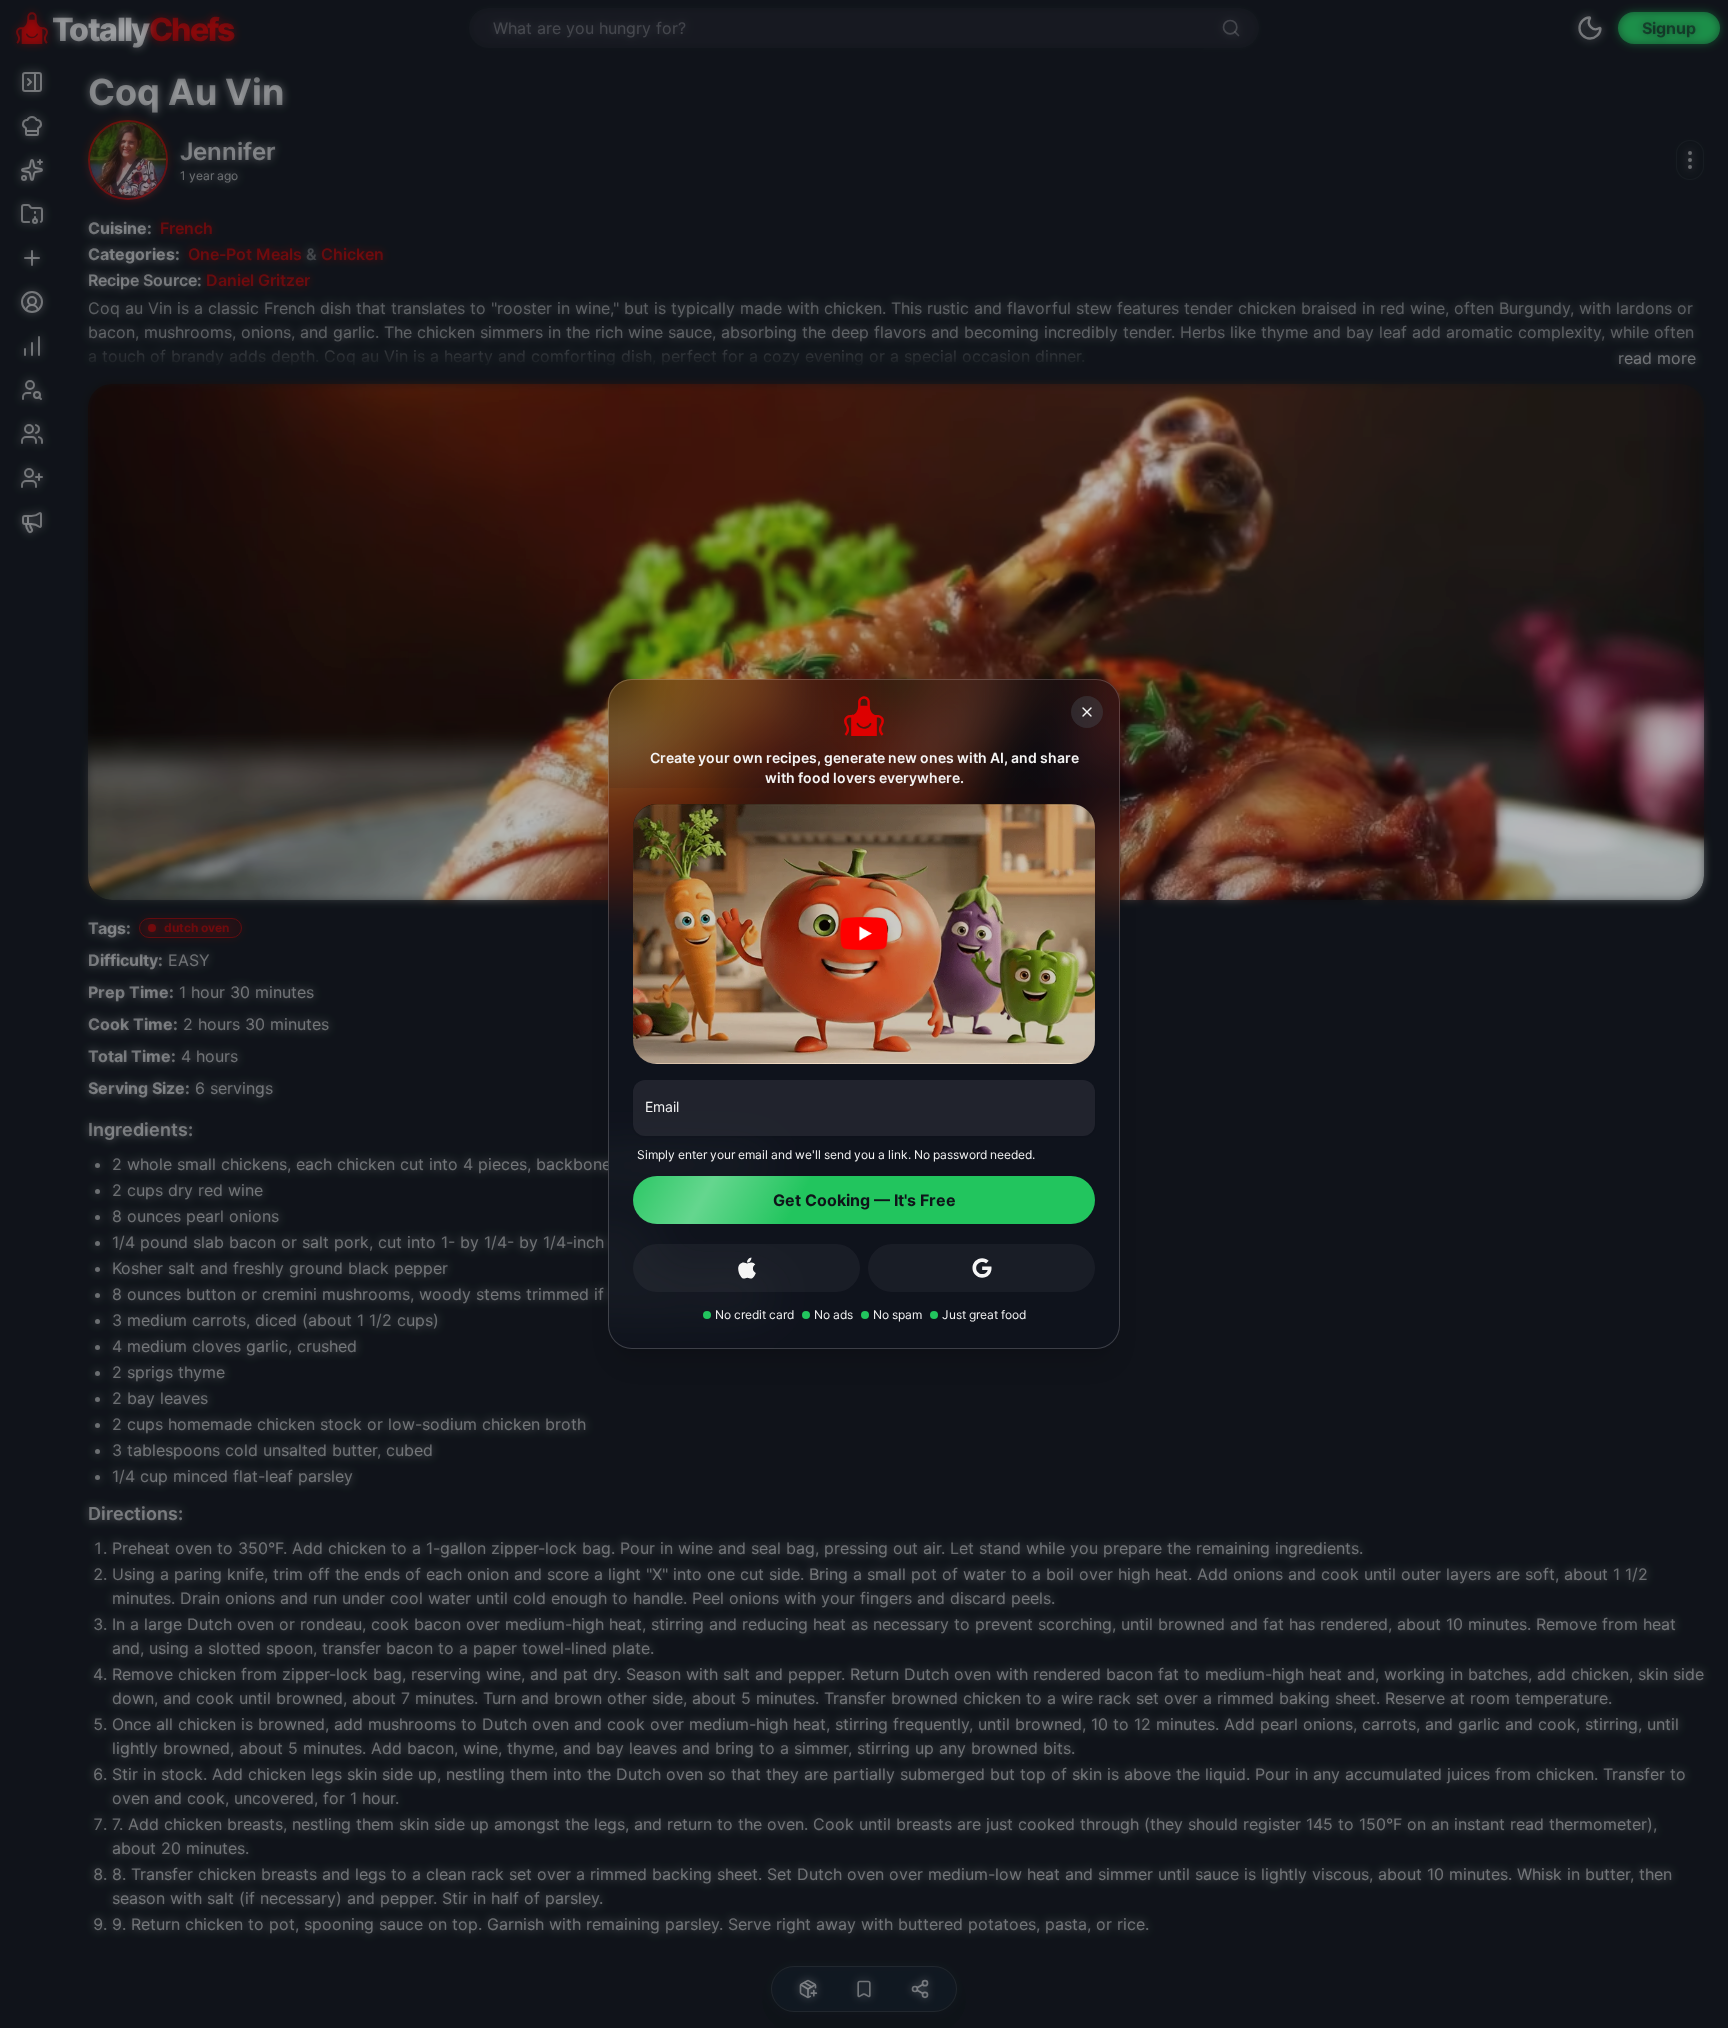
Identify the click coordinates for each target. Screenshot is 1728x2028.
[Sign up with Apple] (746, 1268)
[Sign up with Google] (981, 1268)
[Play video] (864, 934)
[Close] (1087, 712)
